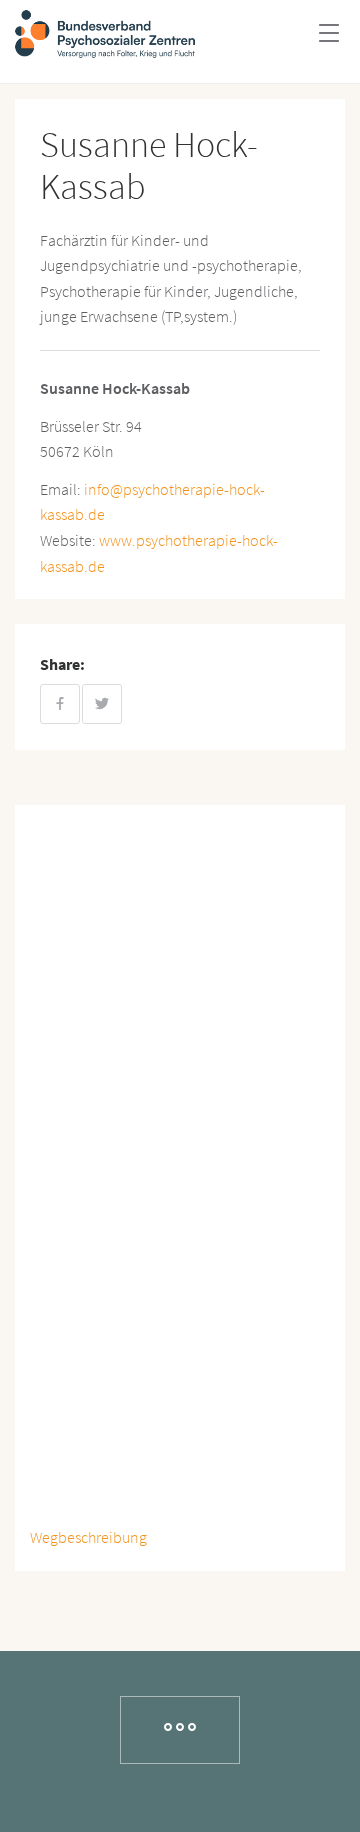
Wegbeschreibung (88, 1537)
